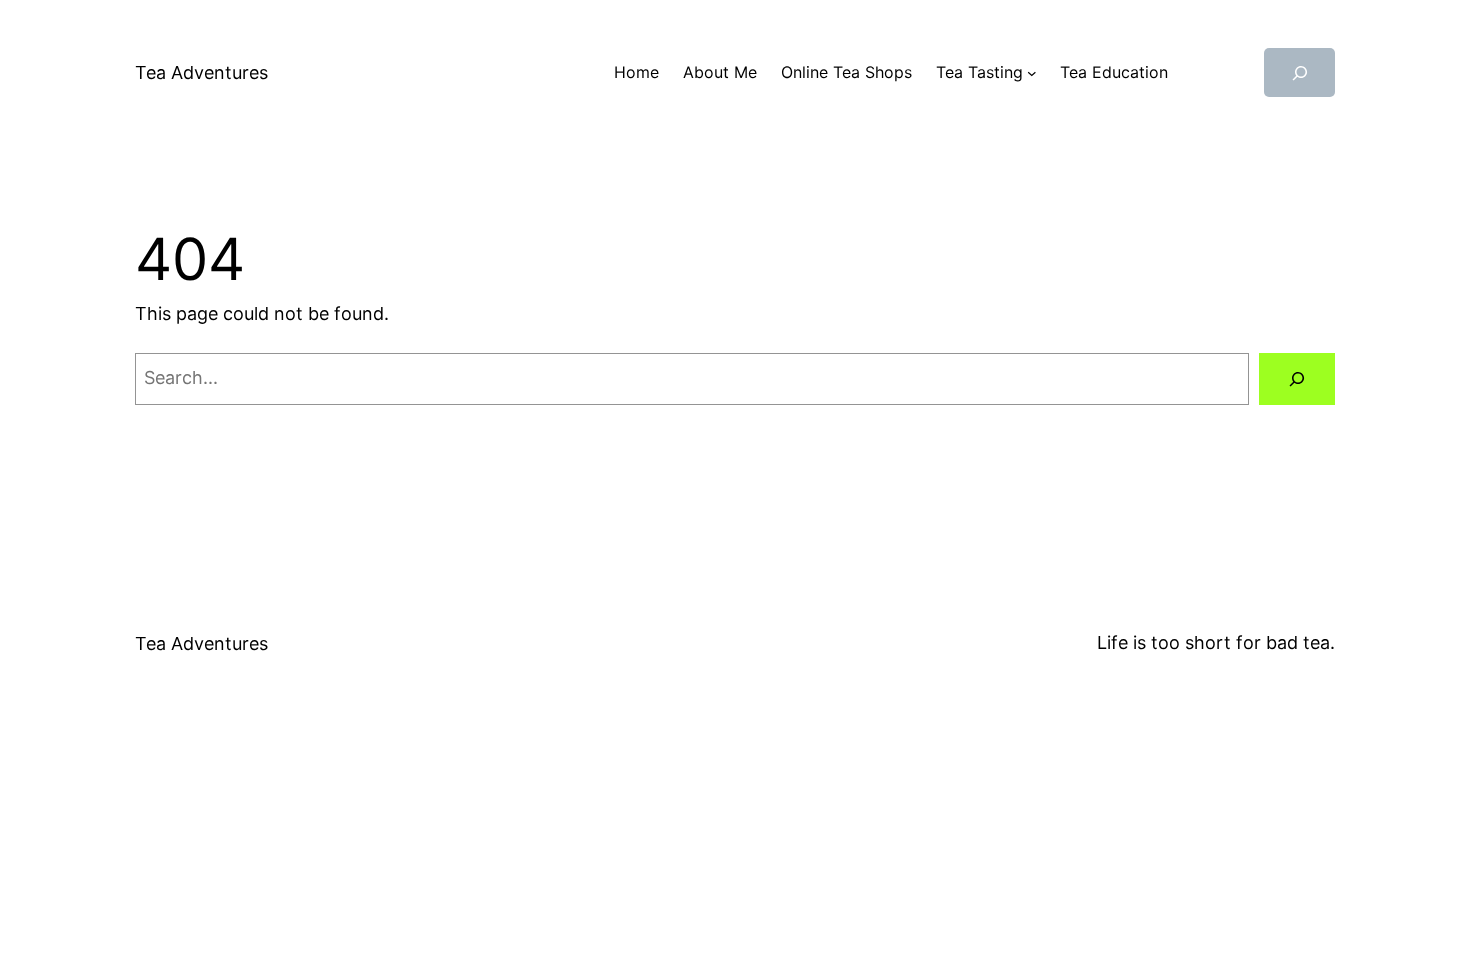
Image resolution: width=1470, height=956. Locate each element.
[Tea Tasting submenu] (1032, 73)
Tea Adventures (201, 72)
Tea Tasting (979, 72)
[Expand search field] (1299, 72)
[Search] (1297, 379)
